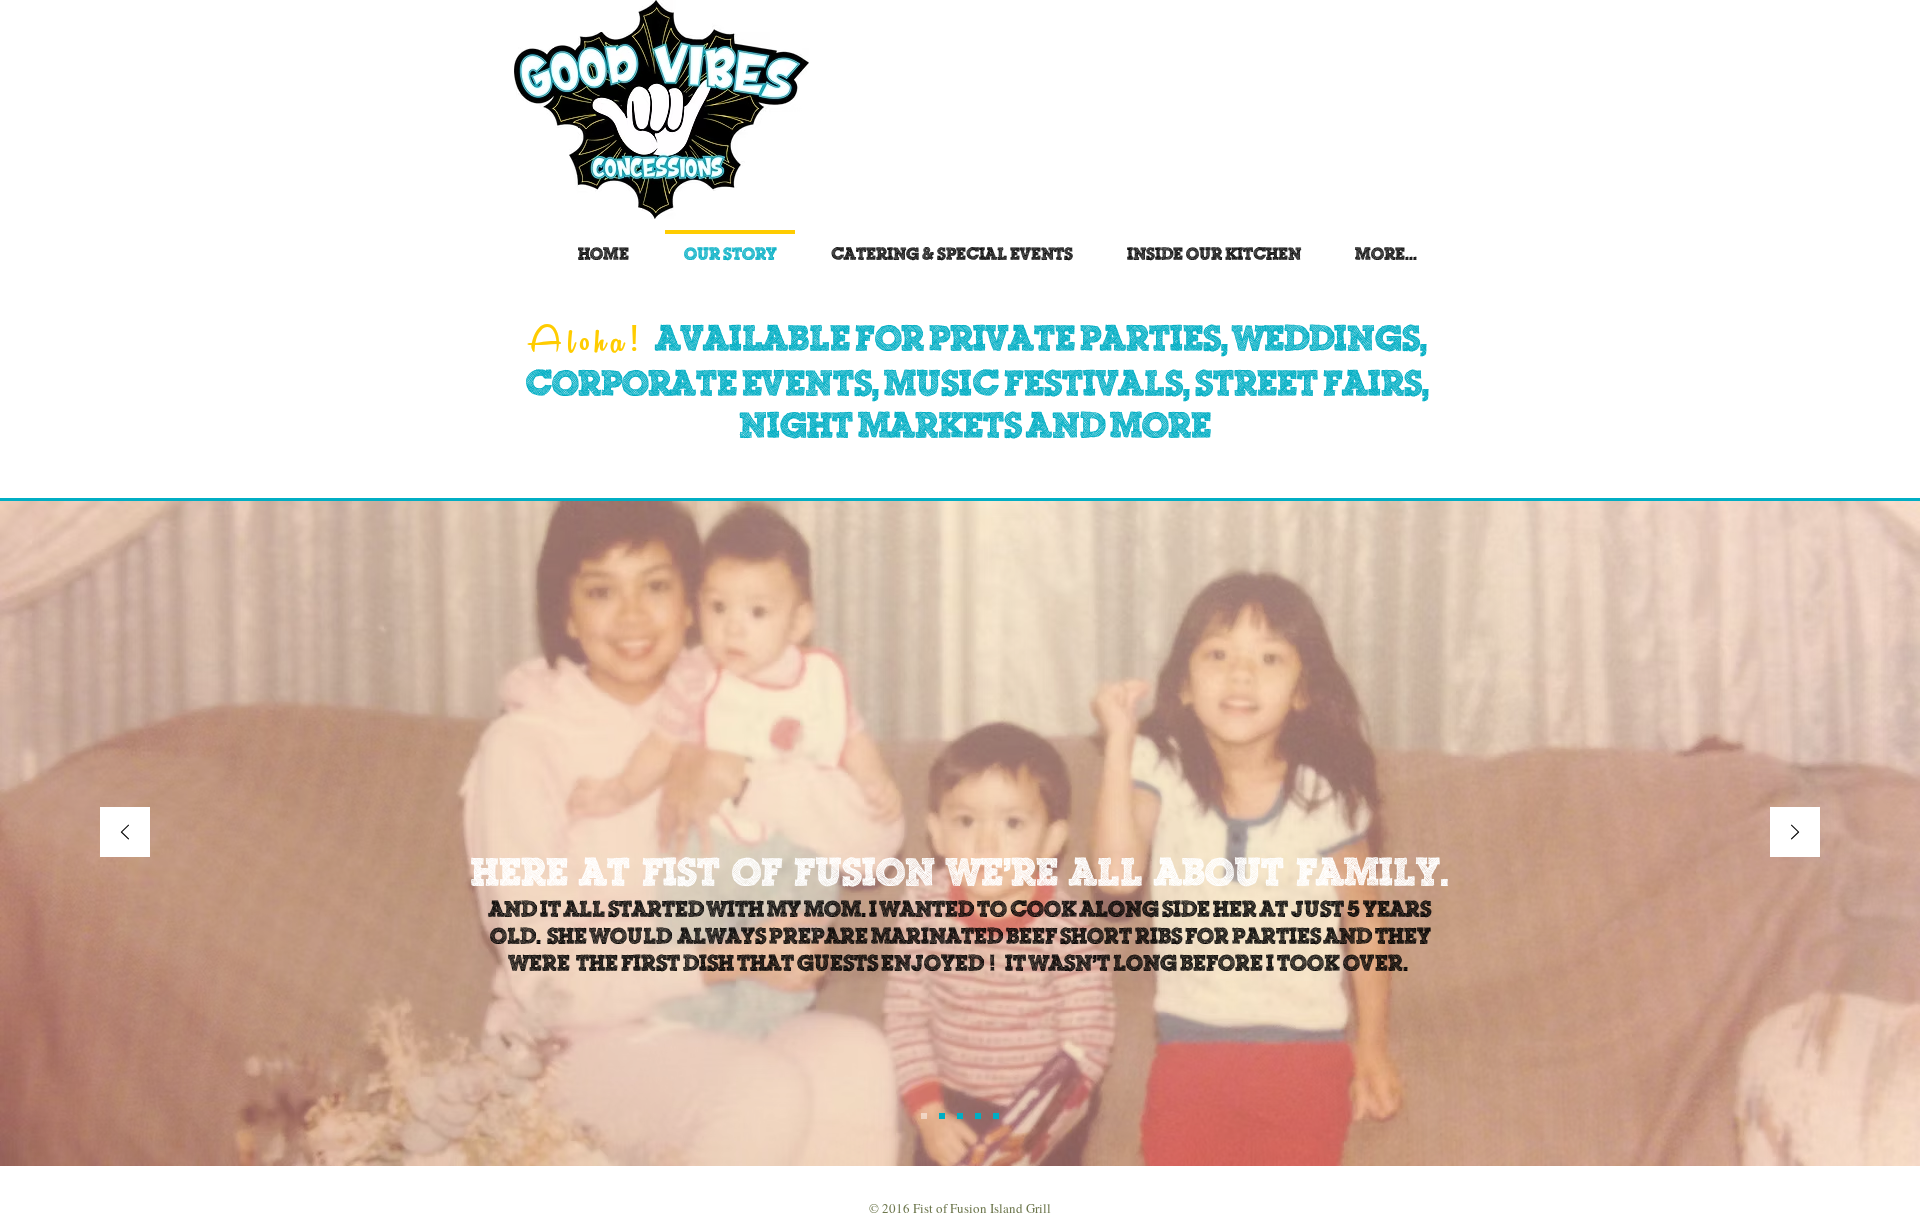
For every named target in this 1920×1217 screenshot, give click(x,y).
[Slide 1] (924, 1116)
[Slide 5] (996, 1116)
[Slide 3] (960, 1116)
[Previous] (125, 833)
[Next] (1795, 833)
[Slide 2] (942, 1116)
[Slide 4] (978, 1116)
